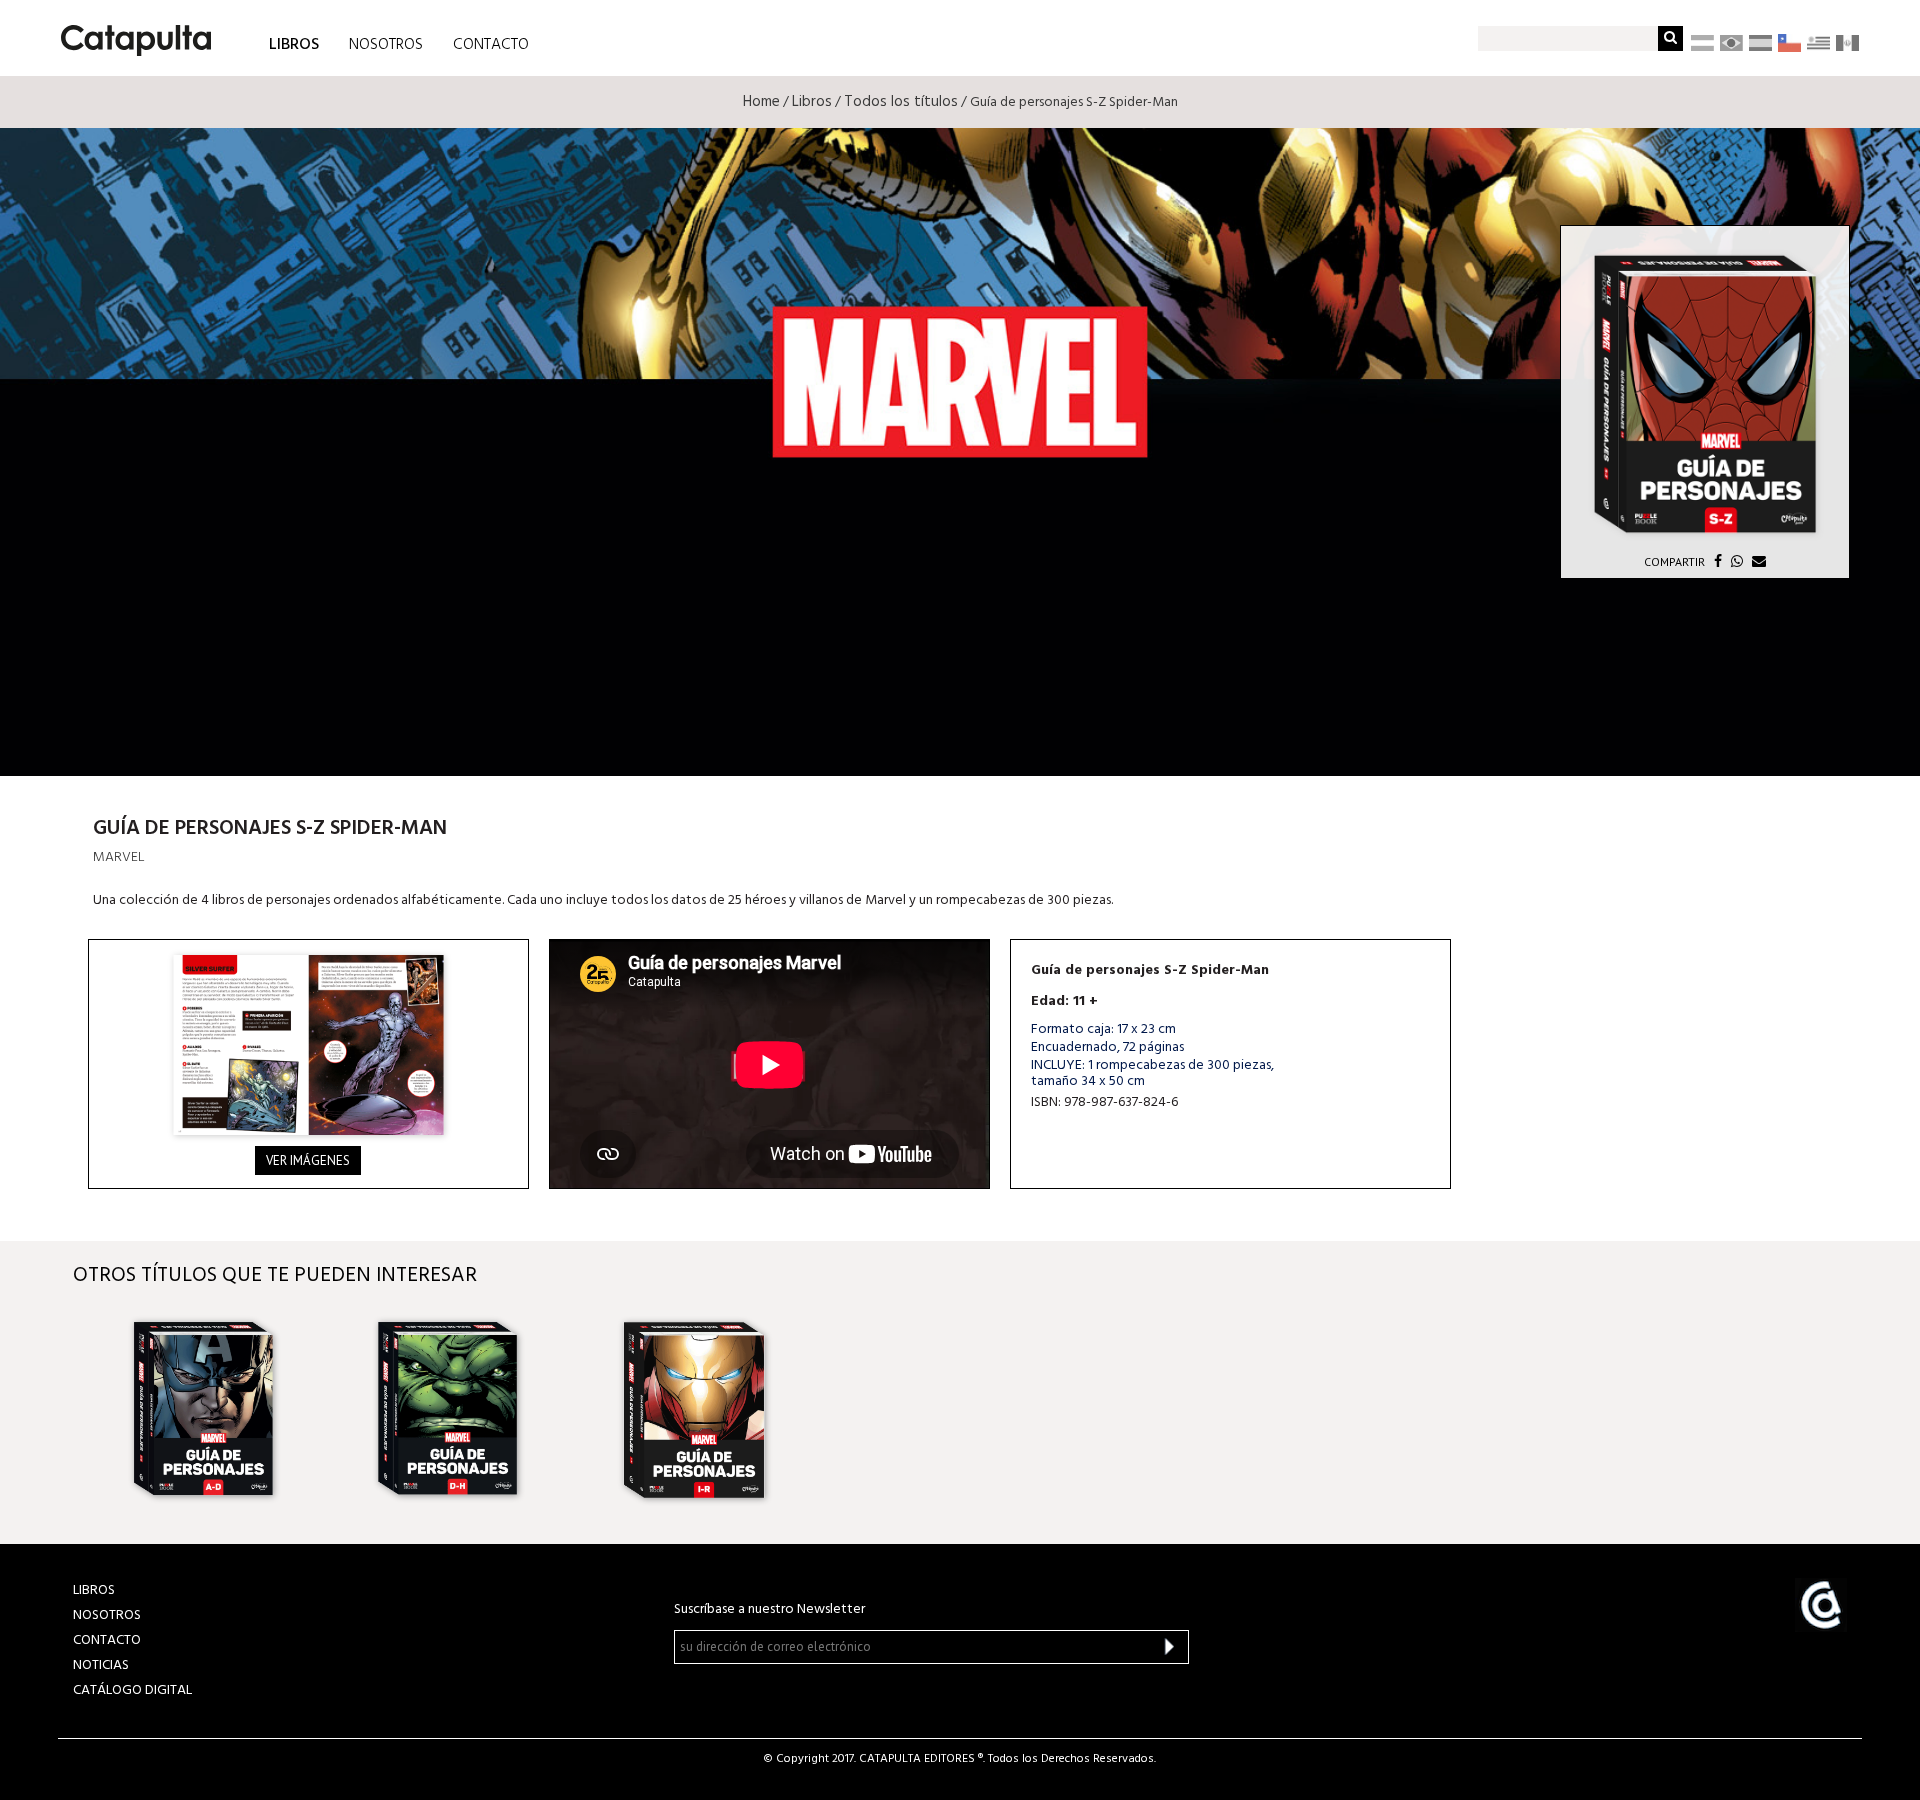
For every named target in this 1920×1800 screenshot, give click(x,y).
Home (761, 102)
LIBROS (294, 43)
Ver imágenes (308, 1160)
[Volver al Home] (129, 33)
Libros (812, 102)
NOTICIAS (101, 1665)
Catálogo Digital (132, 1690)
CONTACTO (491, 45)
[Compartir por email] (1756, 561)
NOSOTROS (386, 45)
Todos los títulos (901, 102)
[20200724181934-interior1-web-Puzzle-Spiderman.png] (308, 1045)
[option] (231, 1410)
